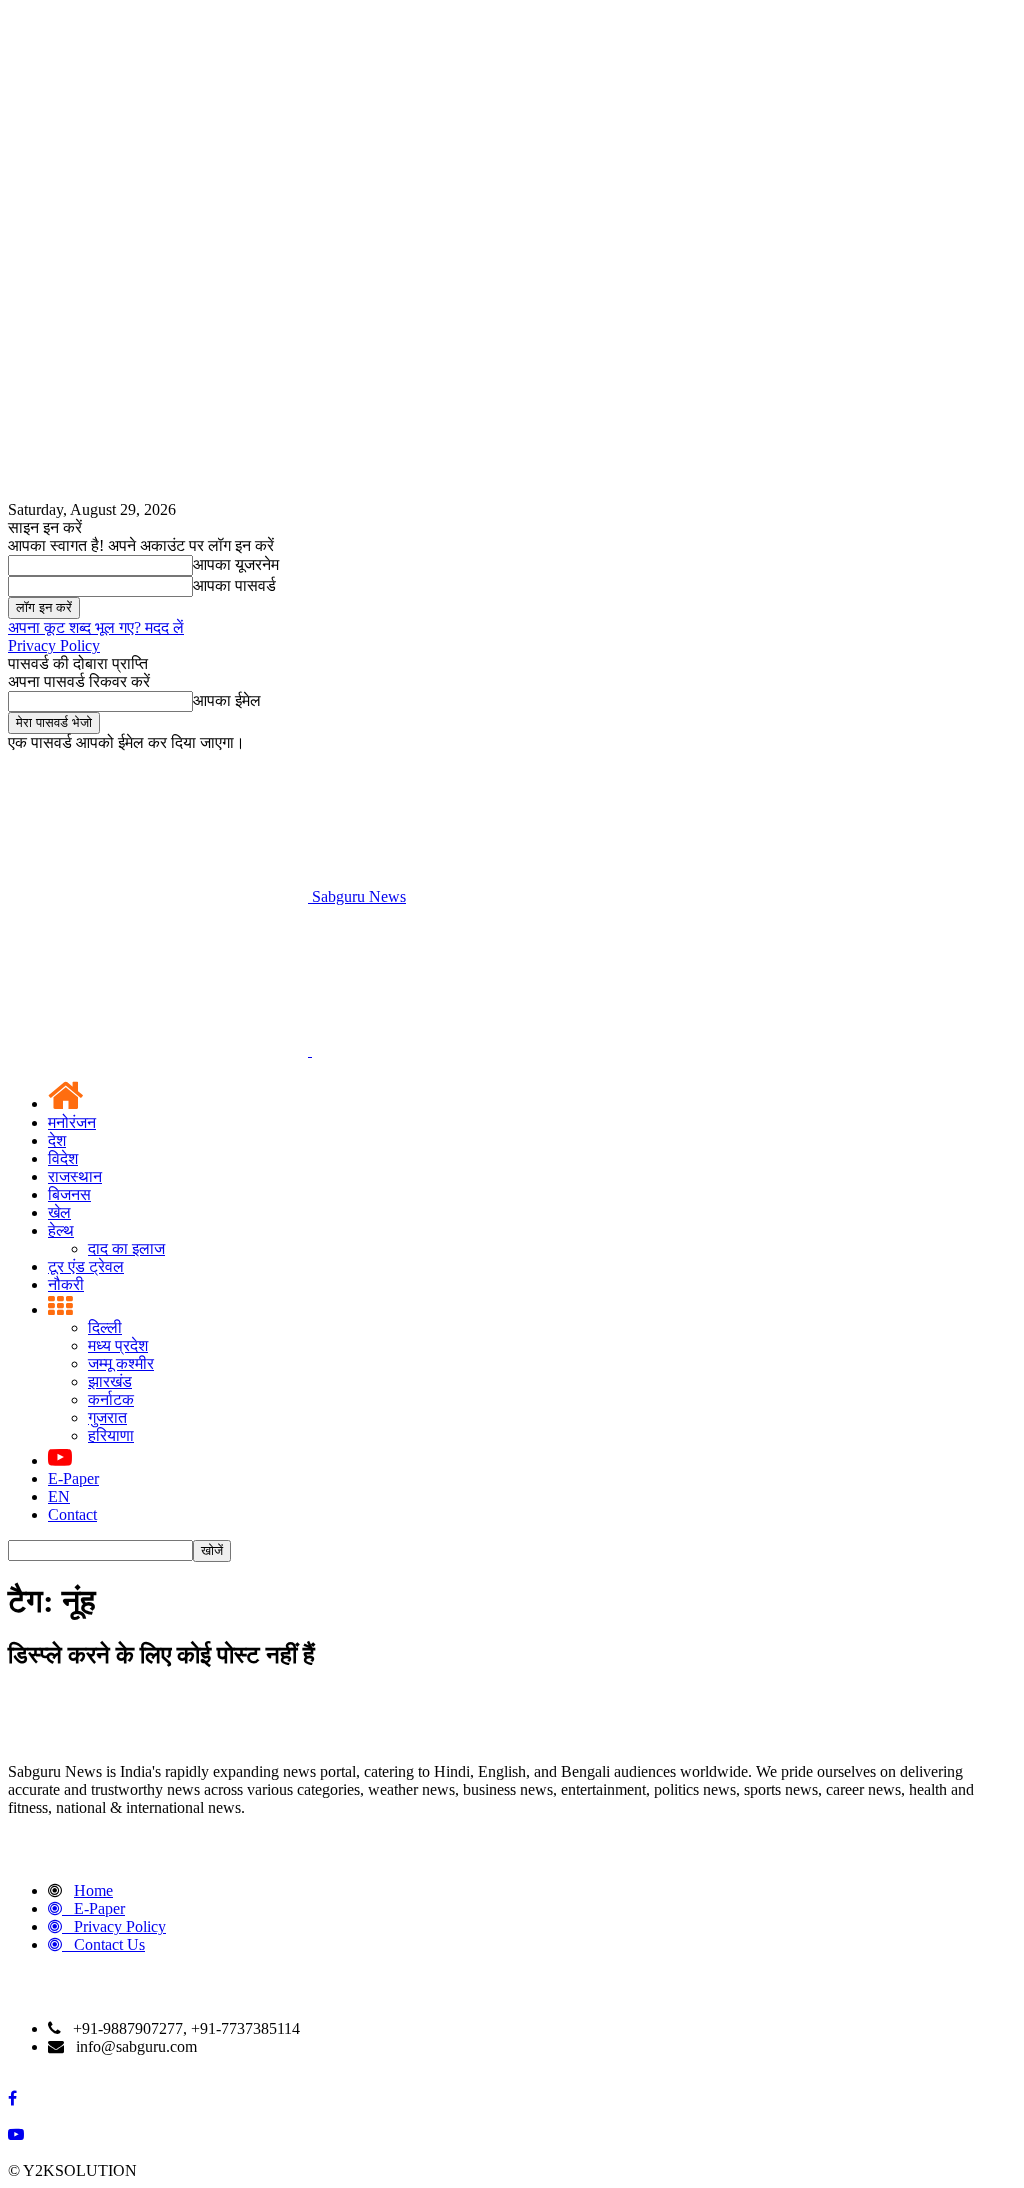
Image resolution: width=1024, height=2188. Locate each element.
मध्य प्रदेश (118, 1345)
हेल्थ (61, 1230)
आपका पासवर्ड (234, 585)
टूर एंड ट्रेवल (86, 1266)
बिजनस (69, 1194)
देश (57, 1140)
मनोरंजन (72, 1122)
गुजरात (107, 1417)
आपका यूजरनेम (236, 564)
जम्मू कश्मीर (121, 1363)
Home (93, 1890)
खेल (59, 1212)
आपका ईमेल (227, 700)
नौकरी (66, 1284)
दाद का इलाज (126, 1248)
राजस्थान (75, 1176)
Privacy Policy (54, 645)
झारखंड (110, 1381)
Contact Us (109, 1944)
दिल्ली (105, 1327)
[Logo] (160, 1050)
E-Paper (73, 1478)
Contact (72, 1514)
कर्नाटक (111, 1399)
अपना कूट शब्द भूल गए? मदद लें (96, 627)
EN (59, 1496)
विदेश (63, 1158)
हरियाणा (111, 1435)
